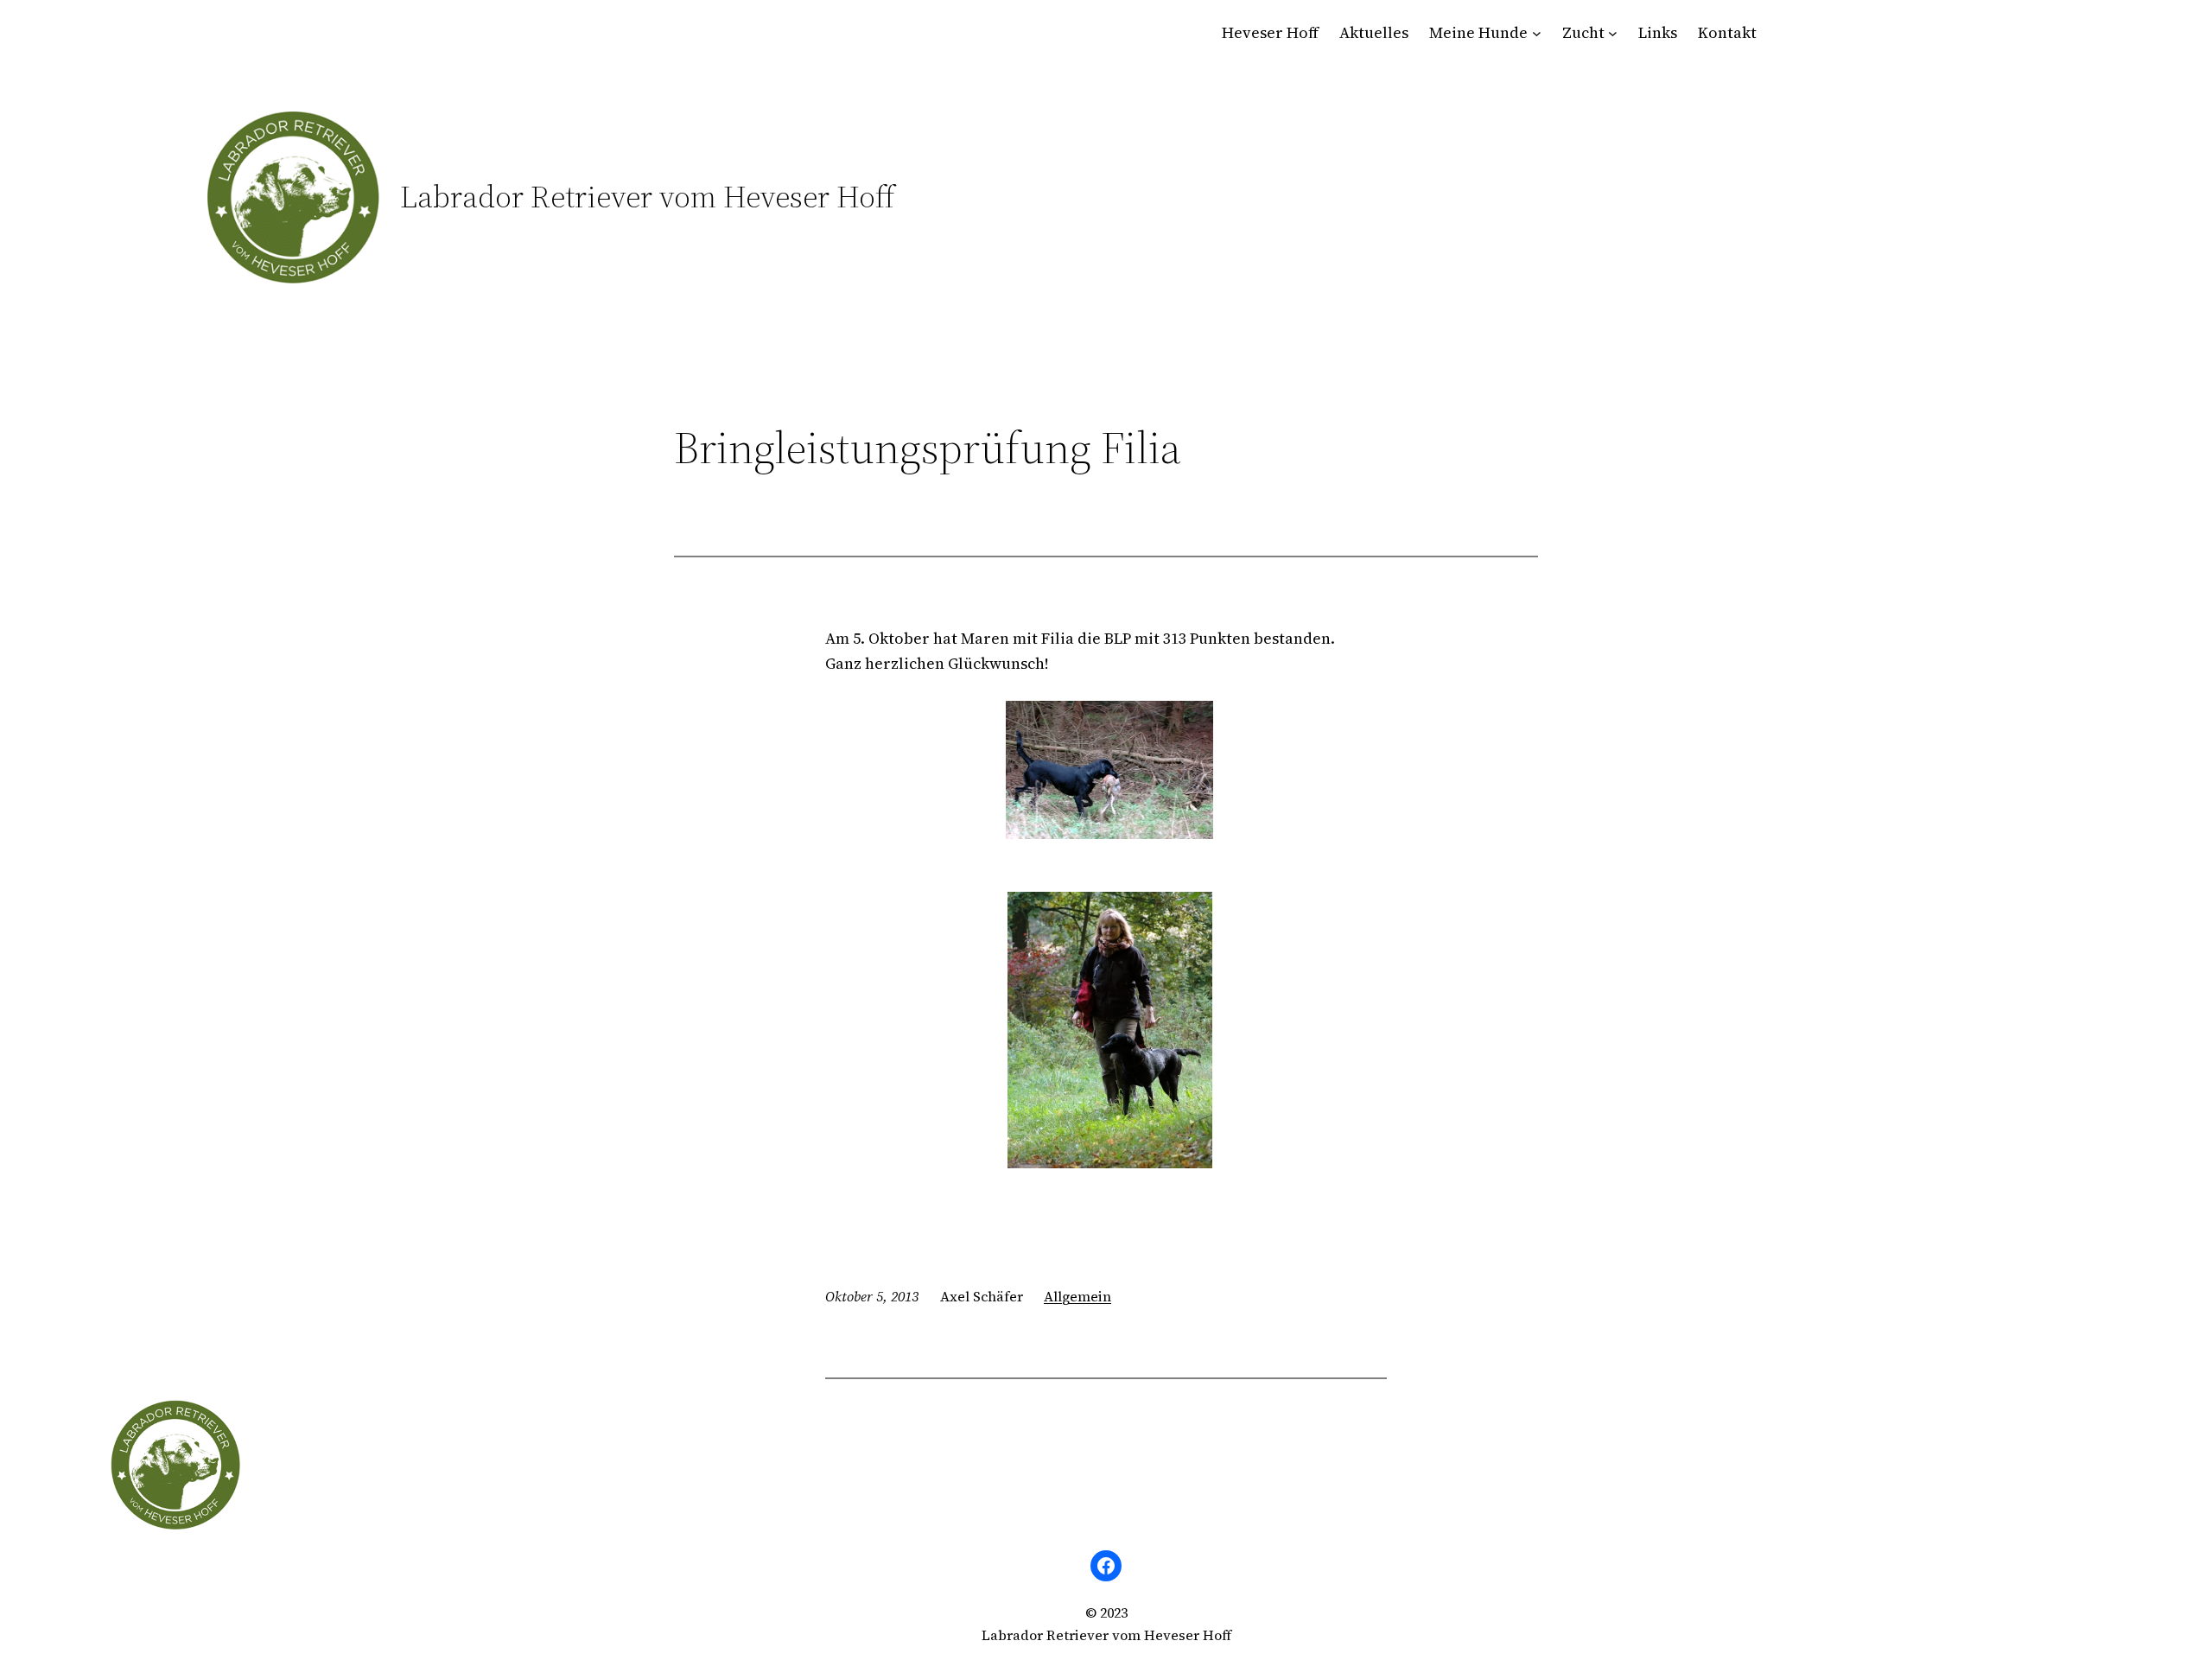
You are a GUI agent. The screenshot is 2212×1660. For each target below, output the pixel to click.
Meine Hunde (1478, 32)
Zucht (1583, 32)
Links (1658, 32)
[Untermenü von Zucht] (1613, 33)
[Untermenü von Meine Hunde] (1537, 33)
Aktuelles (1374, 32)
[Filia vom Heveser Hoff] (1106, 770)
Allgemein (1077, 1296)
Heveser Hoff (1270, 32)
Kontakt (1727, 32)
